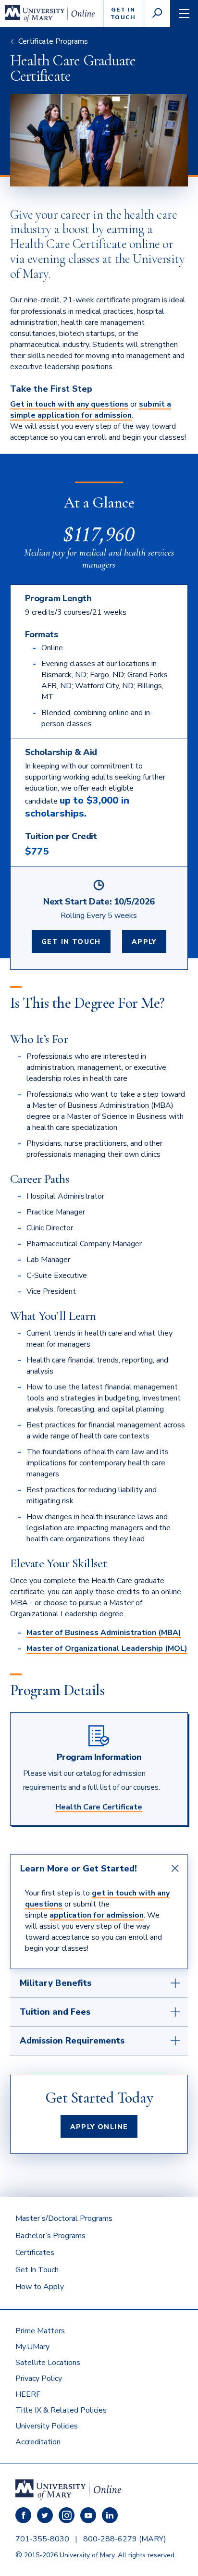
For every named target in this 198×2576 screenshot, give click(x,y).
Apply (144, 942)
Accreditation (38, 2442)
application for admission (97, 1915)
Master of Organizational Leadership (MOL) (107, 1648)
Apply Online (99, 2127)
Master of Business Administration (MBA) (104, 1633)
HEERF (28, 2394)
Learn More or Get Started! (79, 1869)
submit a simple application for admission (91, 410)
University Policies (47, 2426)
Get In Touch (71, 942)
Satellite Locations (48, 2363)
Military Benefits (56, 1983)
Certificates (35, 2253)
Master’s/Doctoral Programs (64, 2218)
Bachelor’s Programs (50, 2236)
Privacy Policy (39, 2378)
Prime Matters (40, 2331)
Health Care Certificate (99, 1807)
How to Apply (40, 2287)
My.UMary (32, 2347)
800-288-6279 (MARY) (125, 2539)
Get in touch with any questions (69, 404)
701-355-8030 (42, 2539)
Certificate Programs (53, 41)
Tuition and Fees (55, 2012)
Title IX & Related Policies (61, 2410)
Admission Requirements (72, 2041)
